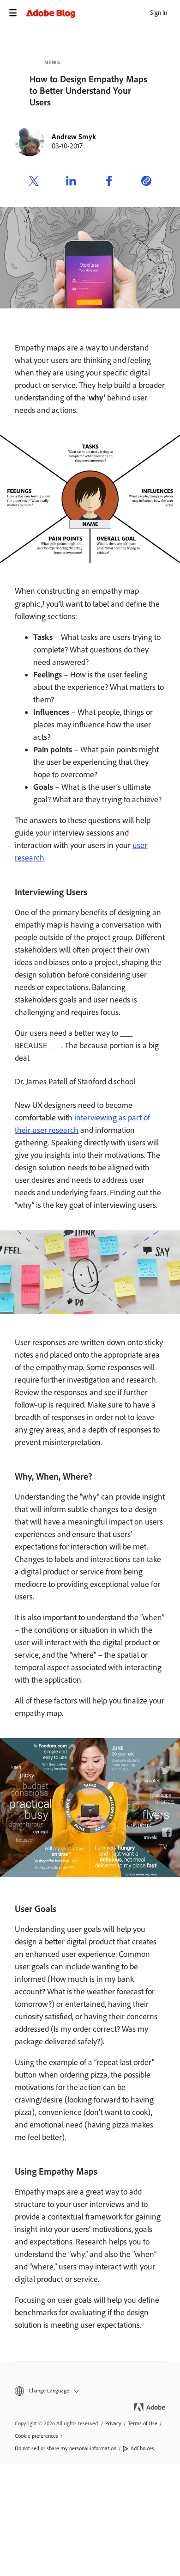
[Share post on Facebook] (109, 182)
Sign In (159, 13)
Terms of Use (143, 2423)
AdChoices (142, 2448)
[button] (90, 2391)
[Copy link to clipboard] (146, 182)
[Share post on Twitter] (34, 182)
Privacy (113, 2423)
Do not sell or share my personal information (66, 2448)
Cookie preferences (36, 2436)
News (52, 62)
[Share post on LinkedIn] (71, 182)
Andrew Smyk (74, 137)
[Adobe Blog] (103, 13)
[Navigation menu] (13, 13)
